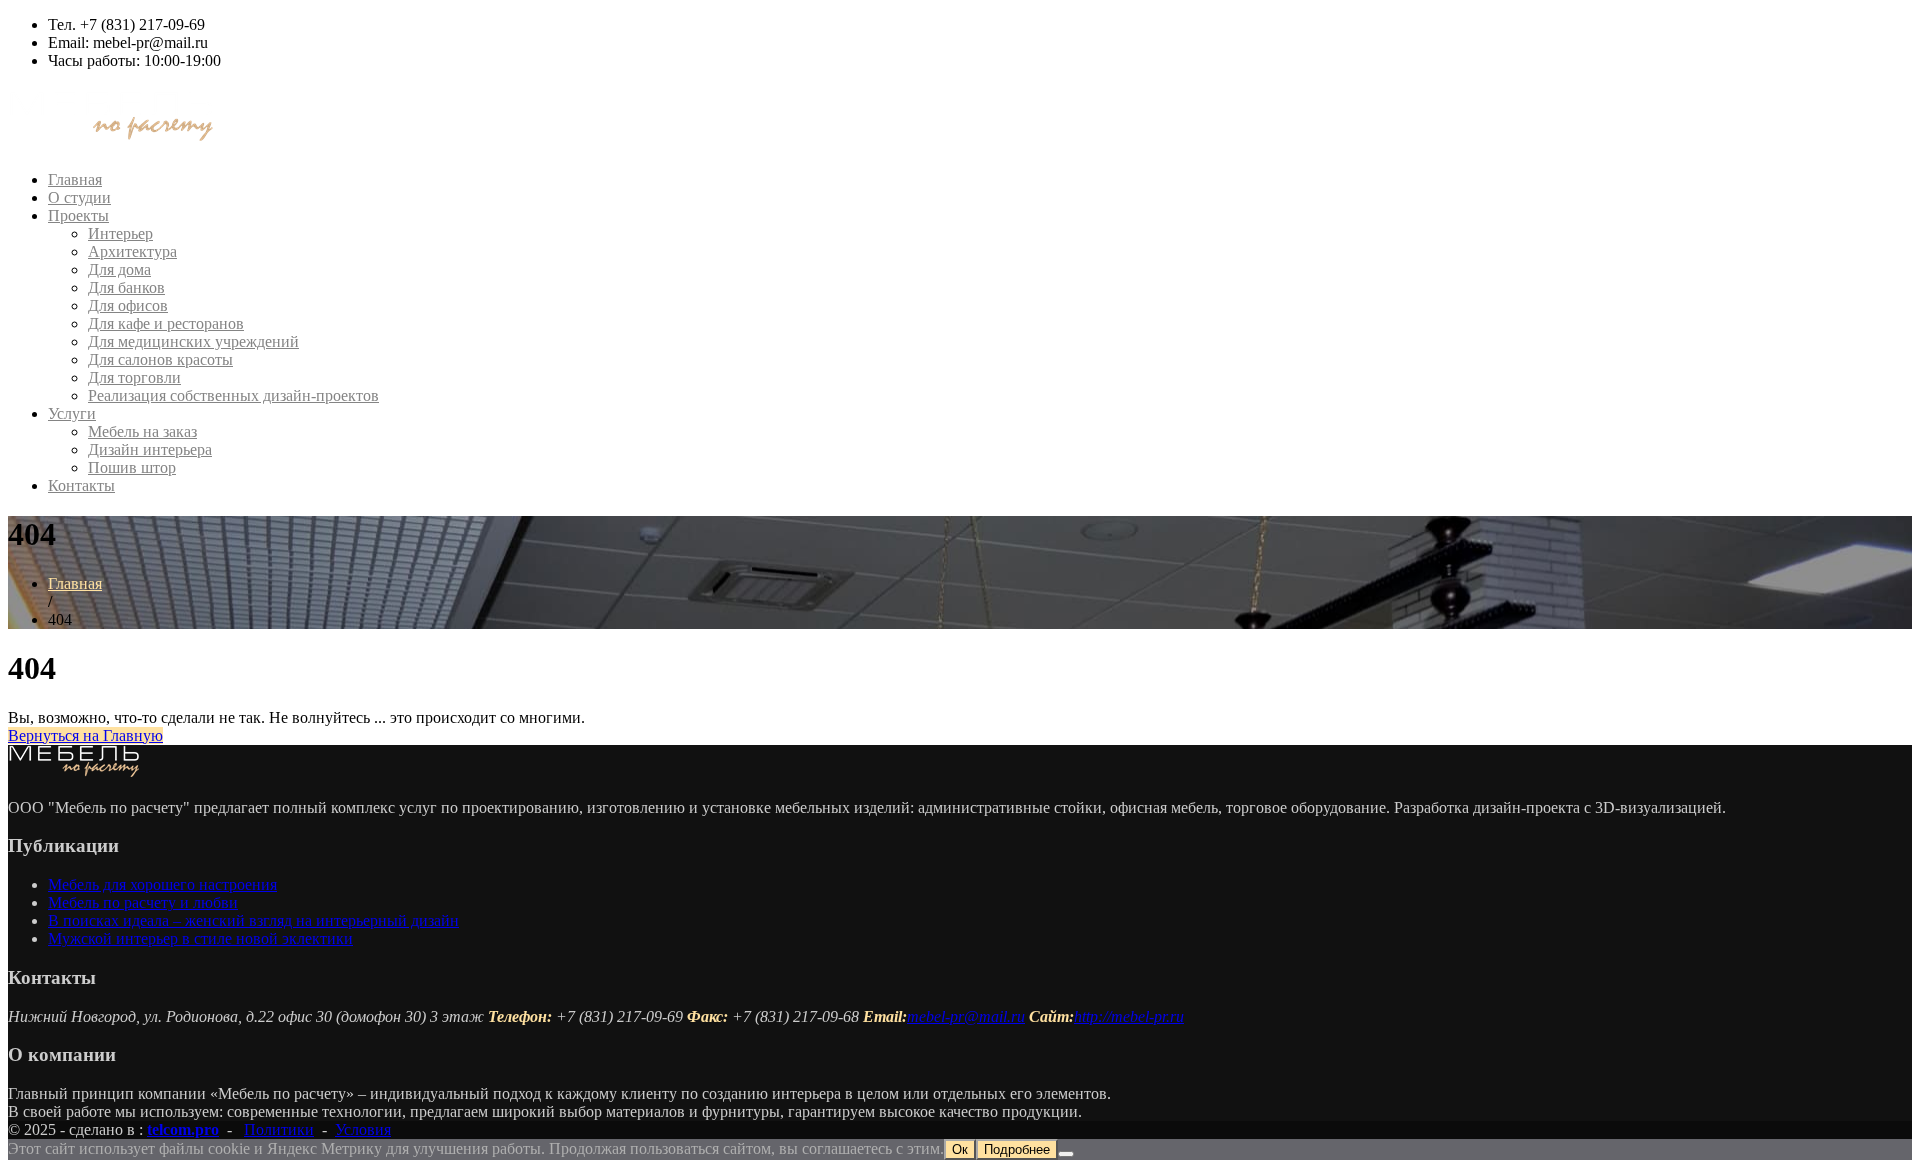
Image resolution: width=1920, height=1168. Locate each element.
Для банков (126, 287)
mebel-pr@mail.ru (966, 1016)
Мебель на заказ (142, 431)
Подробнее (1017, 1149)
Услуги (72, 413)
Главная (75, 179)
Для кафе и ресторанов (166, 323)
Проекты (78, 215)
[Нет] (1066, 1154)
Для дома (119, 269)
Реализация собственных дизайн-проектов (233, 395)
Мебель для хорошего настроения (162, 884)
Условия (363, 1129)
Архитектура (132, 251)
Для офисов (128, 305)
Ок (960, 1149)
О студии (79, 197)
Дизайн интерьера (150, 449)
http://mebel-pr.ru (1129, 1016)
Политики (279, 1129)
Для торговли (134, 377)
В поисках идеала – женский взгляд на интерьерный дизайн (253, 920)
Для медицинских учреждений (193, 341)
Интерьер (120, 233)
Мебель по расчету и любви (143, 902)
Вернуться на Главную (85, 735)
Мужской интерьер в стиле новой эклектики (200, 938)
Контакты (81, 485)
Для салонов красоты (160, 359)
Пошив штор (132, 467)
